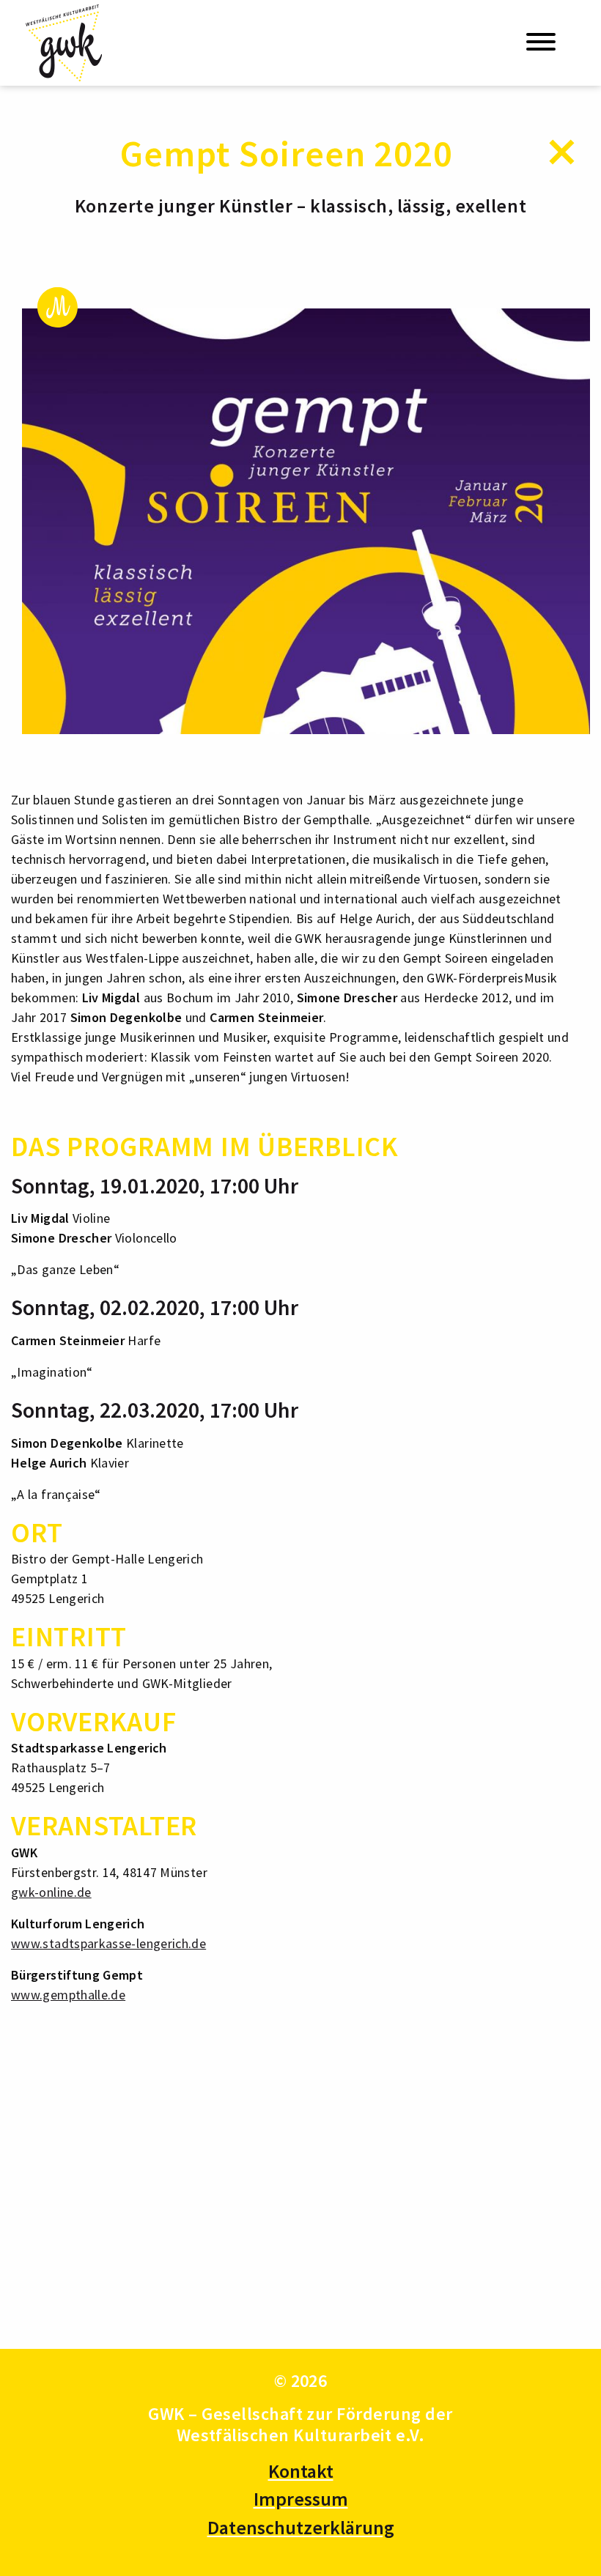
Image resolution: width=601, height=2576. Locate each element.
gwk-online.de (51, 1892)
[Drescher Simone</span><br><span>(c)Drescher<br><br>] (103, 2184)
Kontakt (301, 2471)
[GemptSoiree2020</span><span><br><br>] (306, 521)
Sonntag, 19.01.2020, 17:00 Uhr (155, 1185)
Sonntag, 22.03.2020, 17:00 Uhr (155, 1410)
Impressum (301, 2499)
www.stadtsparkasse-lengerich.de (108, 1943)
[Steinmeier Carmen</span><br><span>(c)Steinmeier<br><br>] (300, 2184)
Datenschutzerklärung (301, 2527)
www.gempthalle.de (68, 1995)
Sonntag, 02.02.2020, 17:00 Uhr (155, 1307)
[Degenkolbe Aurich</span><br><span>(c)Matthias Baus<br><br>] (498, 2184)
